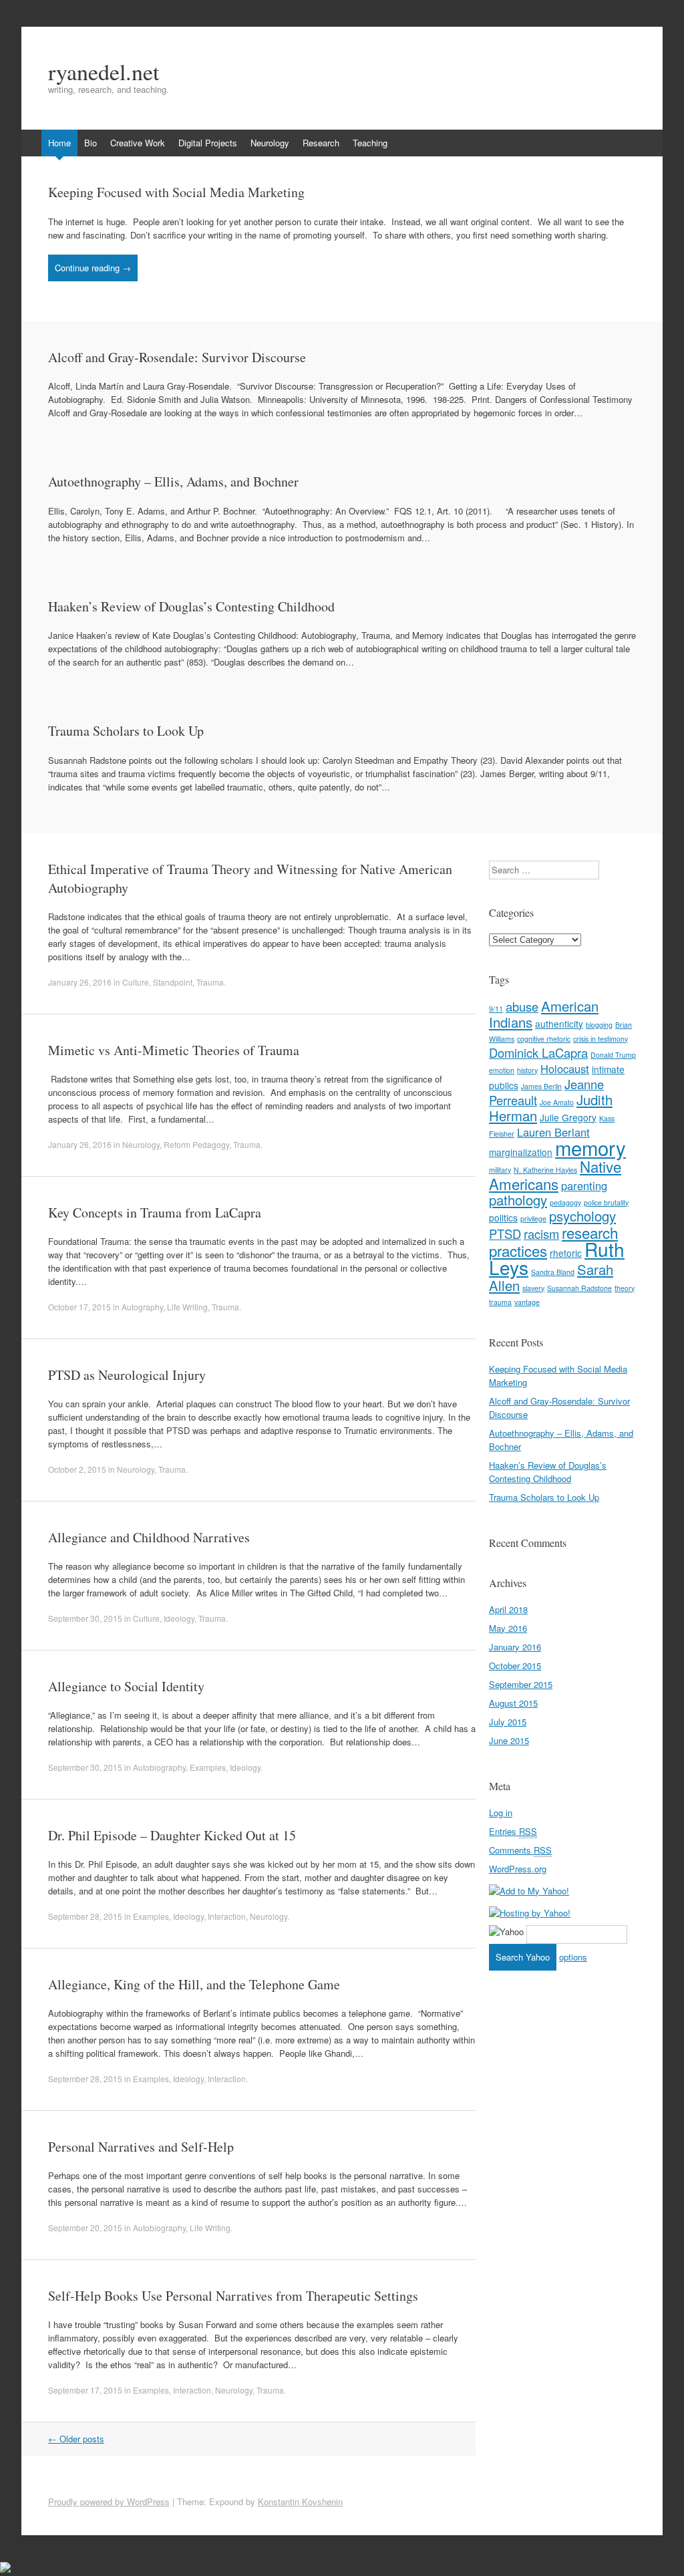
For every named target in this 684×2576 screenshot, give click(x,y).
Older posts (76, 2439)
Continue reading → (93, 268)
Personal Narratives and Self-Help (141, 2147)
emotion (502, 1070)
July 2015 (508, 1722)
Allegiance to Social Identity (126, 1686)
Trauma (210, 982)
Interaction (227, 1916)
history (527, 1070)
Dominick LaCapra (538, 1052)
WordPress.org (518, 1869)
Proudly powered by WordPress (109, 2501)
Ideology (179, 1618)
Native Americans (555, 1175)
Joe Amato (557, 1102)
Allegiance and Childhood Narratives (149, 1537)
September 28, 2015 (85, 1916)
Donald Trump (613, 1055)
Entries (513, 1831)
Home (59, 143)
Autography (142, 1307)
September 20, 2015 (85, 2228)
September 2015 (521, 1684)
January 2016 (515, 1647)
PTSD (505, 1234)
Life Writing (187, 1307)
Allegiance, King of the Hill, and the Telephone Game (194, 1984)
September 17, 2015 (85, 2390)
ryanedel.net (104, 71)
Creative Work (138, 143)
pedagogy (565, 1202)
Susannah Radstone (579, 1288)
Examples (208, 1767)
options (573, 1957)
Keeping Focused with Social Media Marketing (176, 192)
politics (503, 1218)
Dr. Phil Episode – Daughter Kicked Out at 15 (172, 1835)
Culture (136, 982)
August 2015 (513, 1703)
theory (625, 1288)
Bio (91, 143)
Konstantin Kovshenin (300, 2501)
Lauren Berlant (553, 1132)
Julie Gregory (568, 1117)
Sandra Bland (553, 1272)
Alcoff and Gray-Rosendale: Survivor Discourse (177, 357)
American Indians (544, 1014)
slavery (533, 1288)
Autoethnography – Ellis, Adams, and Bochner (173, 481)
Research (321, 143)
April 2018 (508, 1609)
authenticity (559, 1024)
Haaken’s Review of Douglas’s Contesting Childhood (191, 606)
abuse (522, 1006)
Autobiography (159, 1767)
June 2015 (509, 1740)
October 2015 (515, 1666)
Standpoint (173, 982)
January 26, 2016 (80, 982)
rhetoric (566, 1253)
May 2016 (508, 1628)
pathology (518, 1200)
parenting (584, 1185)
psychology (582, 1216)
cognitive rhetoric (544, 1039)
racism (541, 1234)
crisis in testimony (601, 1039)
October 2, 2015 (77, 1469)
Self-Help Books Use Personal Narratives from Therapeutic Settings (233, 2296)
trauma (500, 1302)
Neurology (270, 143)
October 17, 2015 (79, 1307)
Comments (520, 1850)
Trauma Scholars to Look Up (126, 731)
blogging (599, 1025)
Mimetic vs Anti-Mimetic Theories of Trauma (174, 1050)
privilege (533, 1219)
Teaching (370, 143)
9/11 (496, 1009)
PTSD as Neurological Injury (127, 1375)
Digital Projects (208, 143)
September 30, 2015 (85, 1618)
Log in (501, 1813)
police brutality (606, 1202)
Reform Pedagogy (196, 1144)
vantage (527, 1302)
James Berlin (541, 1086)
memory (590, 1147)
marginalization (521, 1152)
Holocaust (565, 1068)
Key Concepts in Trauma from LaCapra (155, 1212)
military (500, 1170)
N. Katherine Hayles (545, 1170)
